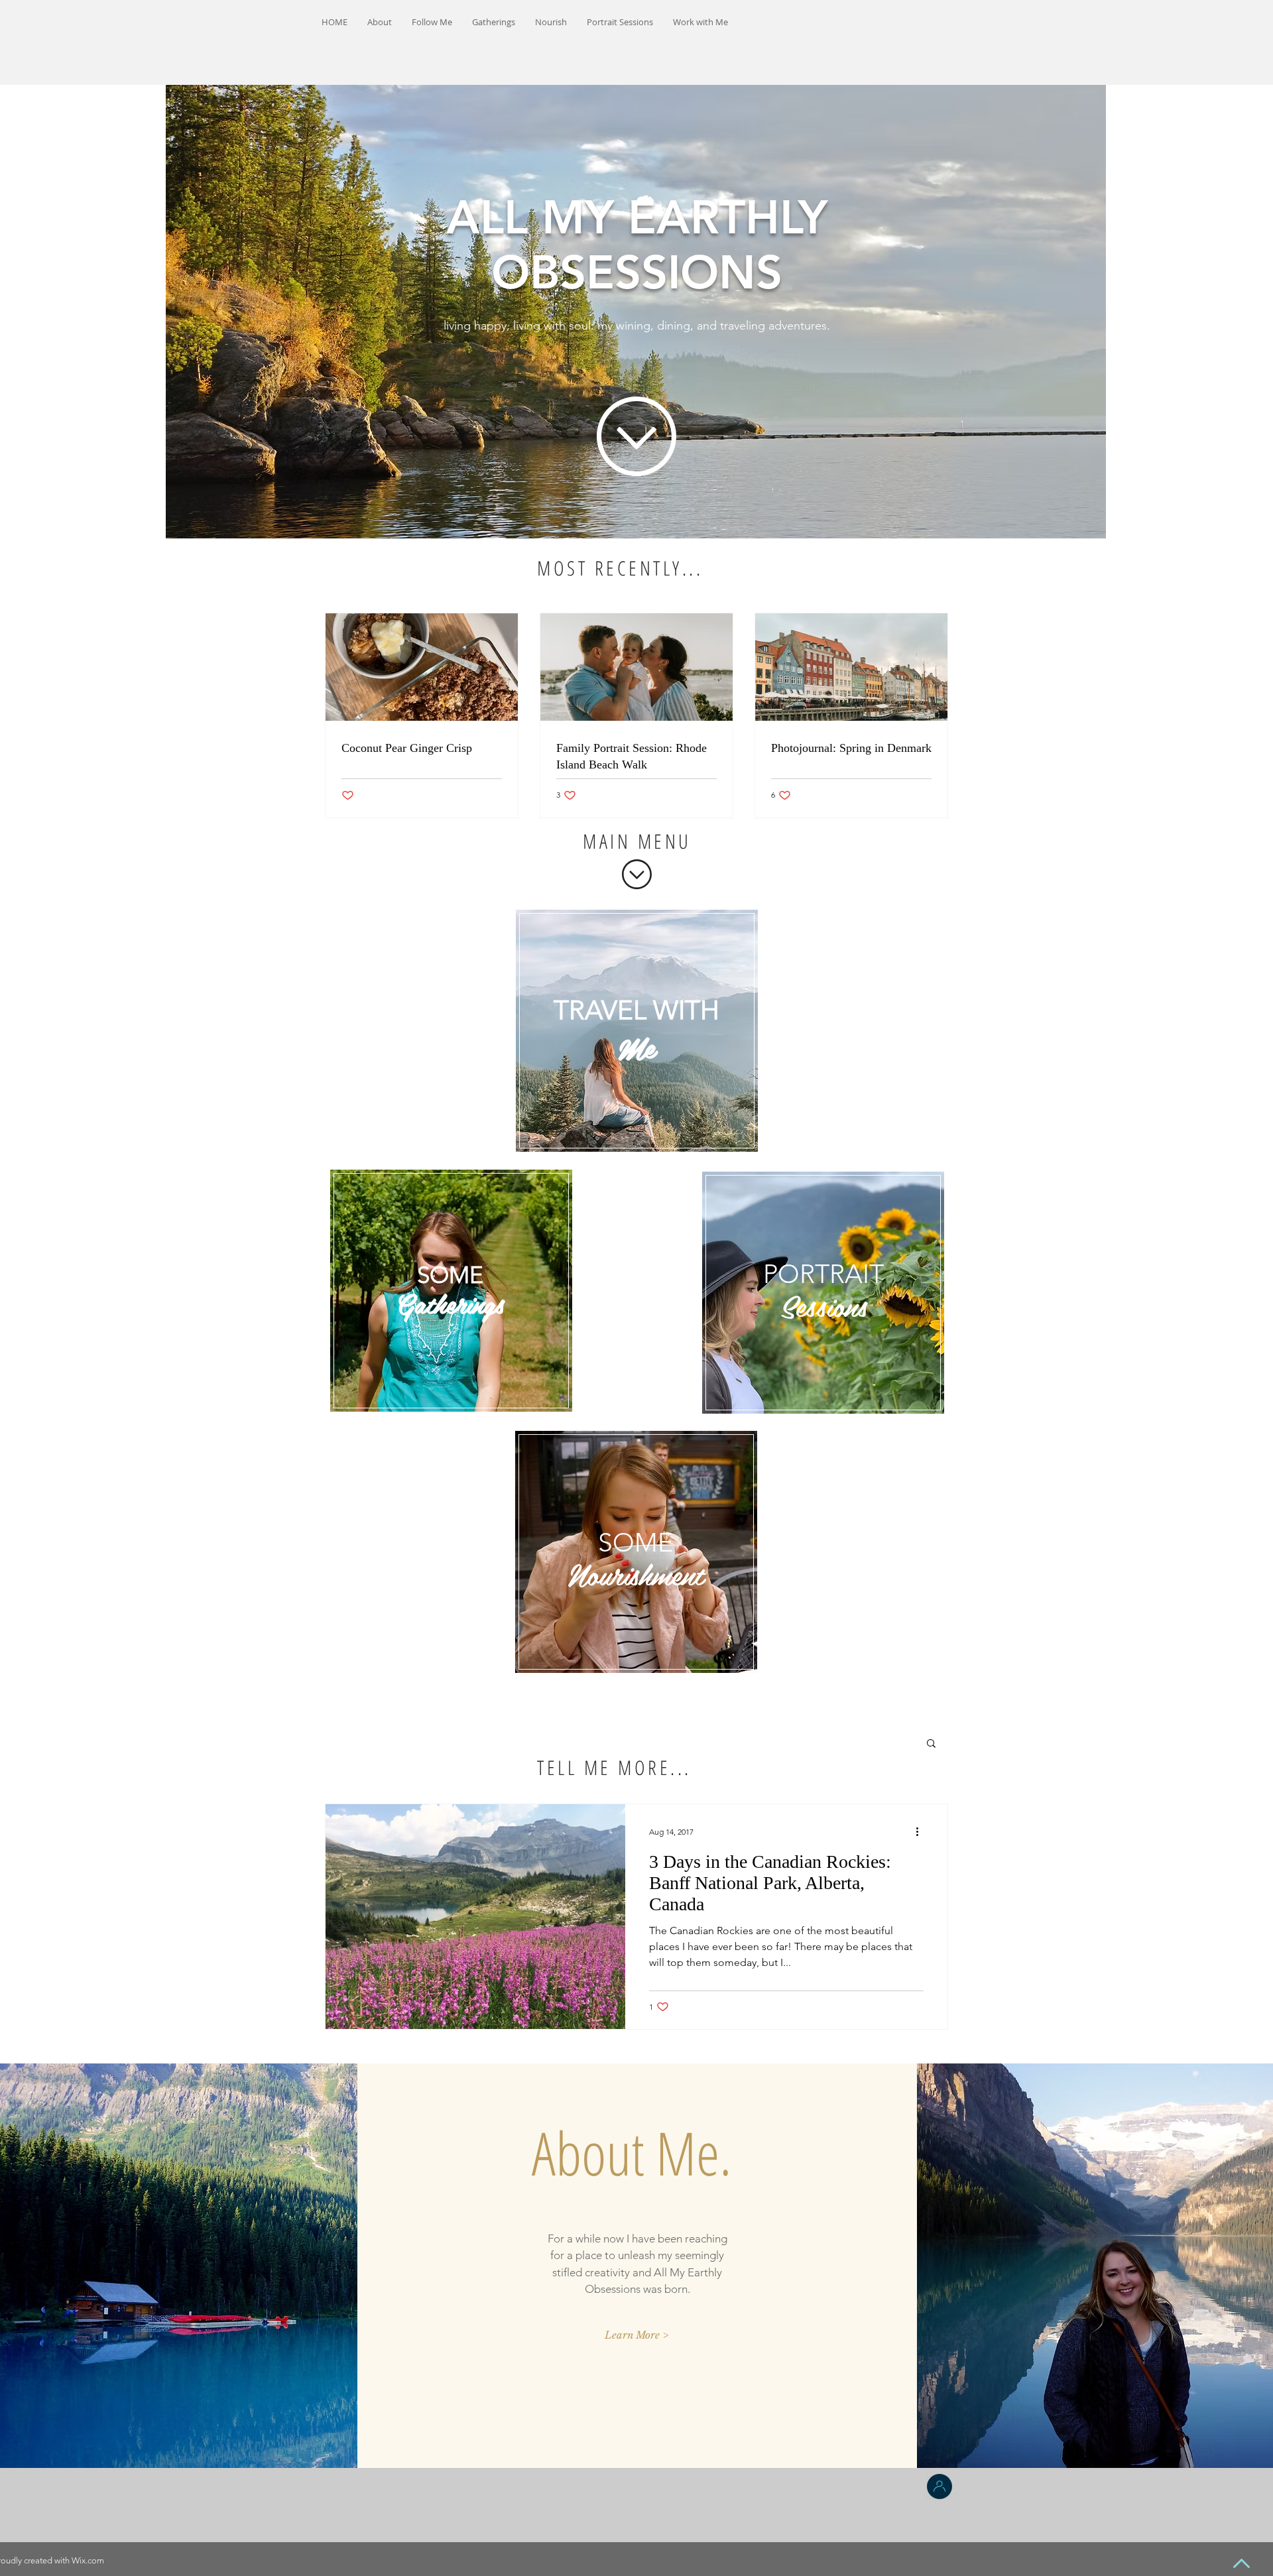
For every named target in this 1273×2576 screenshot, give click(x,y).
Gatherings (450, 1303)
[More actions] (922, 1831)
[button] (931, 1744)
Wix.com (88, 2560)
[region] (637, 1030)
